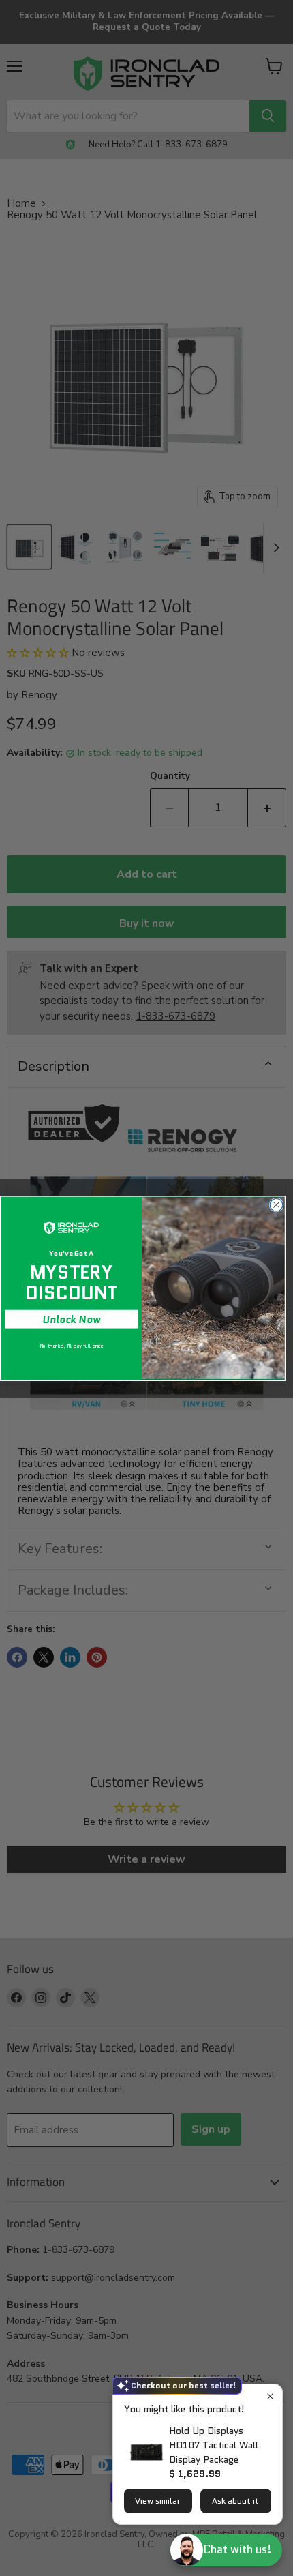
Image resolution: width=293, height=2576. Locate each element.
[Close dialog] (276, 1205)
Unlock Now (71, 1319)
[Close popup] (270, 2396)
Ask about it (235, 2501)
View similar (158, 2501)
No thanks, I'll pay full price (72, 1345)
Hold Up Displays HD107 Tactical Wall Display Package (214, 2445)
